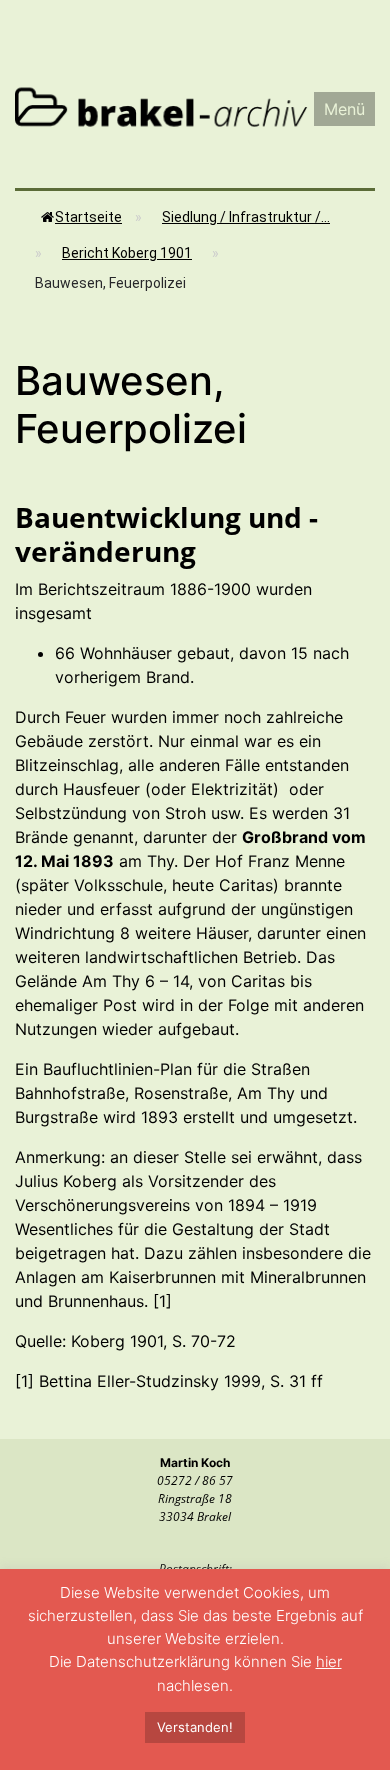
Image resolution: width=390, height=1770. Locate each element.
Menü (344, 109)
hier (329, 1661)
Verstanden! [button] (195, 1727)
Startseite (88, 217)
